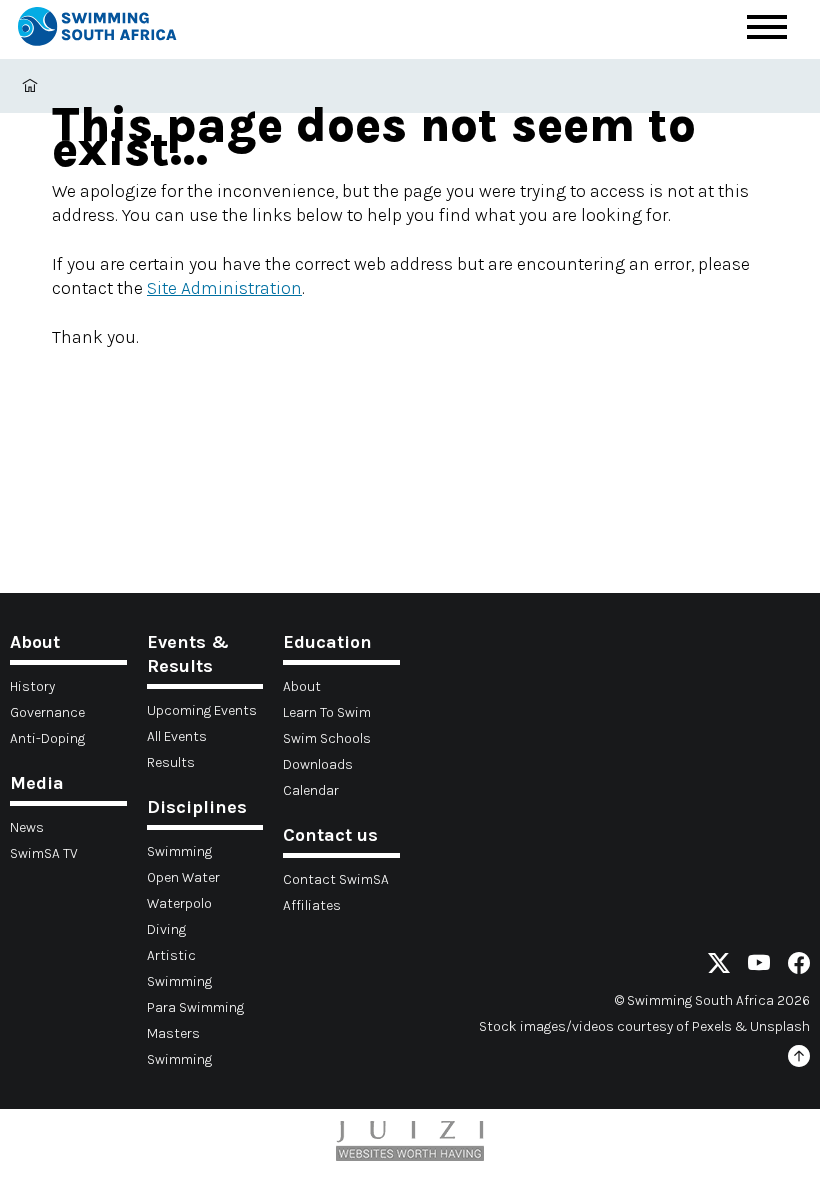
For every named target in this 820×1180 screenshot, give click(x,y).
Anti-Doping (47, 738)
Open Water (183, 877)
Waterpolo (179, 903)
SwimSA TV (44, 853)
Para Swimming (195, 1007)
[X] (719, 966)
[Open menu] (767, 27)
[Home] (97, 29)
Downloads (318, 764)
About (302, 686)
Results (171, 762)
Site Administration (224, 288)
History (32, 686)
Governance (47, 712)
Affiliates (312, 905)
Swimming (179, 851)
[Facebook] (799, 966)
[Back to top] (799, 1059)
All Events (177, 736)
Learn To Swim (327, 712)
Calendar (311, 790)
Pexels (712, 1026)
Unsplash (780, 1026)
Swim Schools (327, 738)
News (27, 827)
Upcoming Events (202, 710)
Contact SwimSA (336, 879)
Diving (166, 929)
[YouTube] (759, 966)
